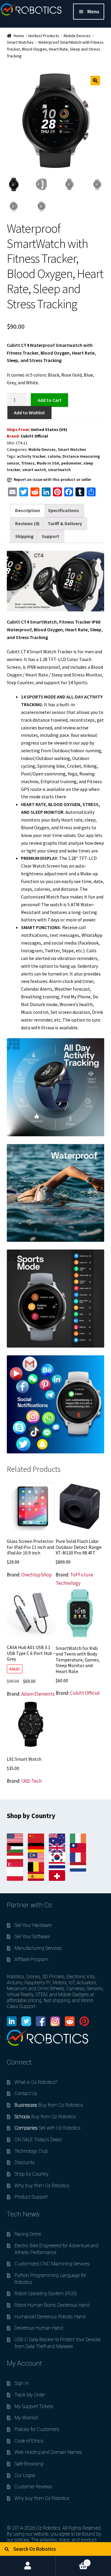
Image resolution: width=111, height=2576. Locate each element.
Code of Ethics (29, 2441)
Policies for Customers (37, 2429)
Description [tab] (28, 510)
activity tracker (31, 456)
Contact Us (26, 2093)
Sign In (22, 2383)
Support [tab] (50, 536)
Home (19, 36)
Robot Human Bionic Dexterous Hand (52, 2305)
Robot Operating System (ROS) (46, 2293)
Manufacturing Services (38, 1948)
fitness (28, 463)
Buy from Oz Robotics (49, 2105)
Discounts (25, 2162)
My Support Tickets (34, 2406)
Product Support (31, 2197)
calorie (54, 456)
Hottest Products (44, 36)
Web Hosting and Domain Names (48, 2452)
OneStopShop (37, 1575)
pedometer (71, 463)
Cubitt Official (34, 436)
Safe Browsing (29, 2464)
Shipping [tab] (24, 536)
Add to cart (49, 400)
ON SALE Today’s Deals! (38, 2140)
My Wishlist (26, 2418)
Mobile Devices (77, 36)
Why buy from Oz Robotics (42, 2186)
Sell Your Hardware (33, 1925)
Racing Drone (28, 2234)
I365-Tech (32, 1781)
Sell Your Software (32, 1937)
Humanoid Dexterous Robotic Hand (50, 2317)
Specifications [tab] (63, 510)
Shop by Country (32, 2174)
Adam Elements (38, 1694)
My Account (28, 2566)
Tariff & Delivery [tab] (65, 523)
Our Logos (25, 2475)
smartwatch (59, 470)
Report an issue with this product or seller (52, 479)
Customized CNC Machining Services (52, 2264)
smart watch (34, 470)
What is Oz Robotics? (36, 2082)
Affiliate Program (31, 1959)
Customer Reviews (33, 2487)
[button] (95, 81)
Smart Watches (20, 42)
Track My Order (30, 2395)
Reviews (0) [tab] (27, 523)
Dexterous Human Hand (39, 2328)
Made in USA (48, 463)
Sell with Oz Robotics (48, 2128)
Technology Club (31, 2151)
